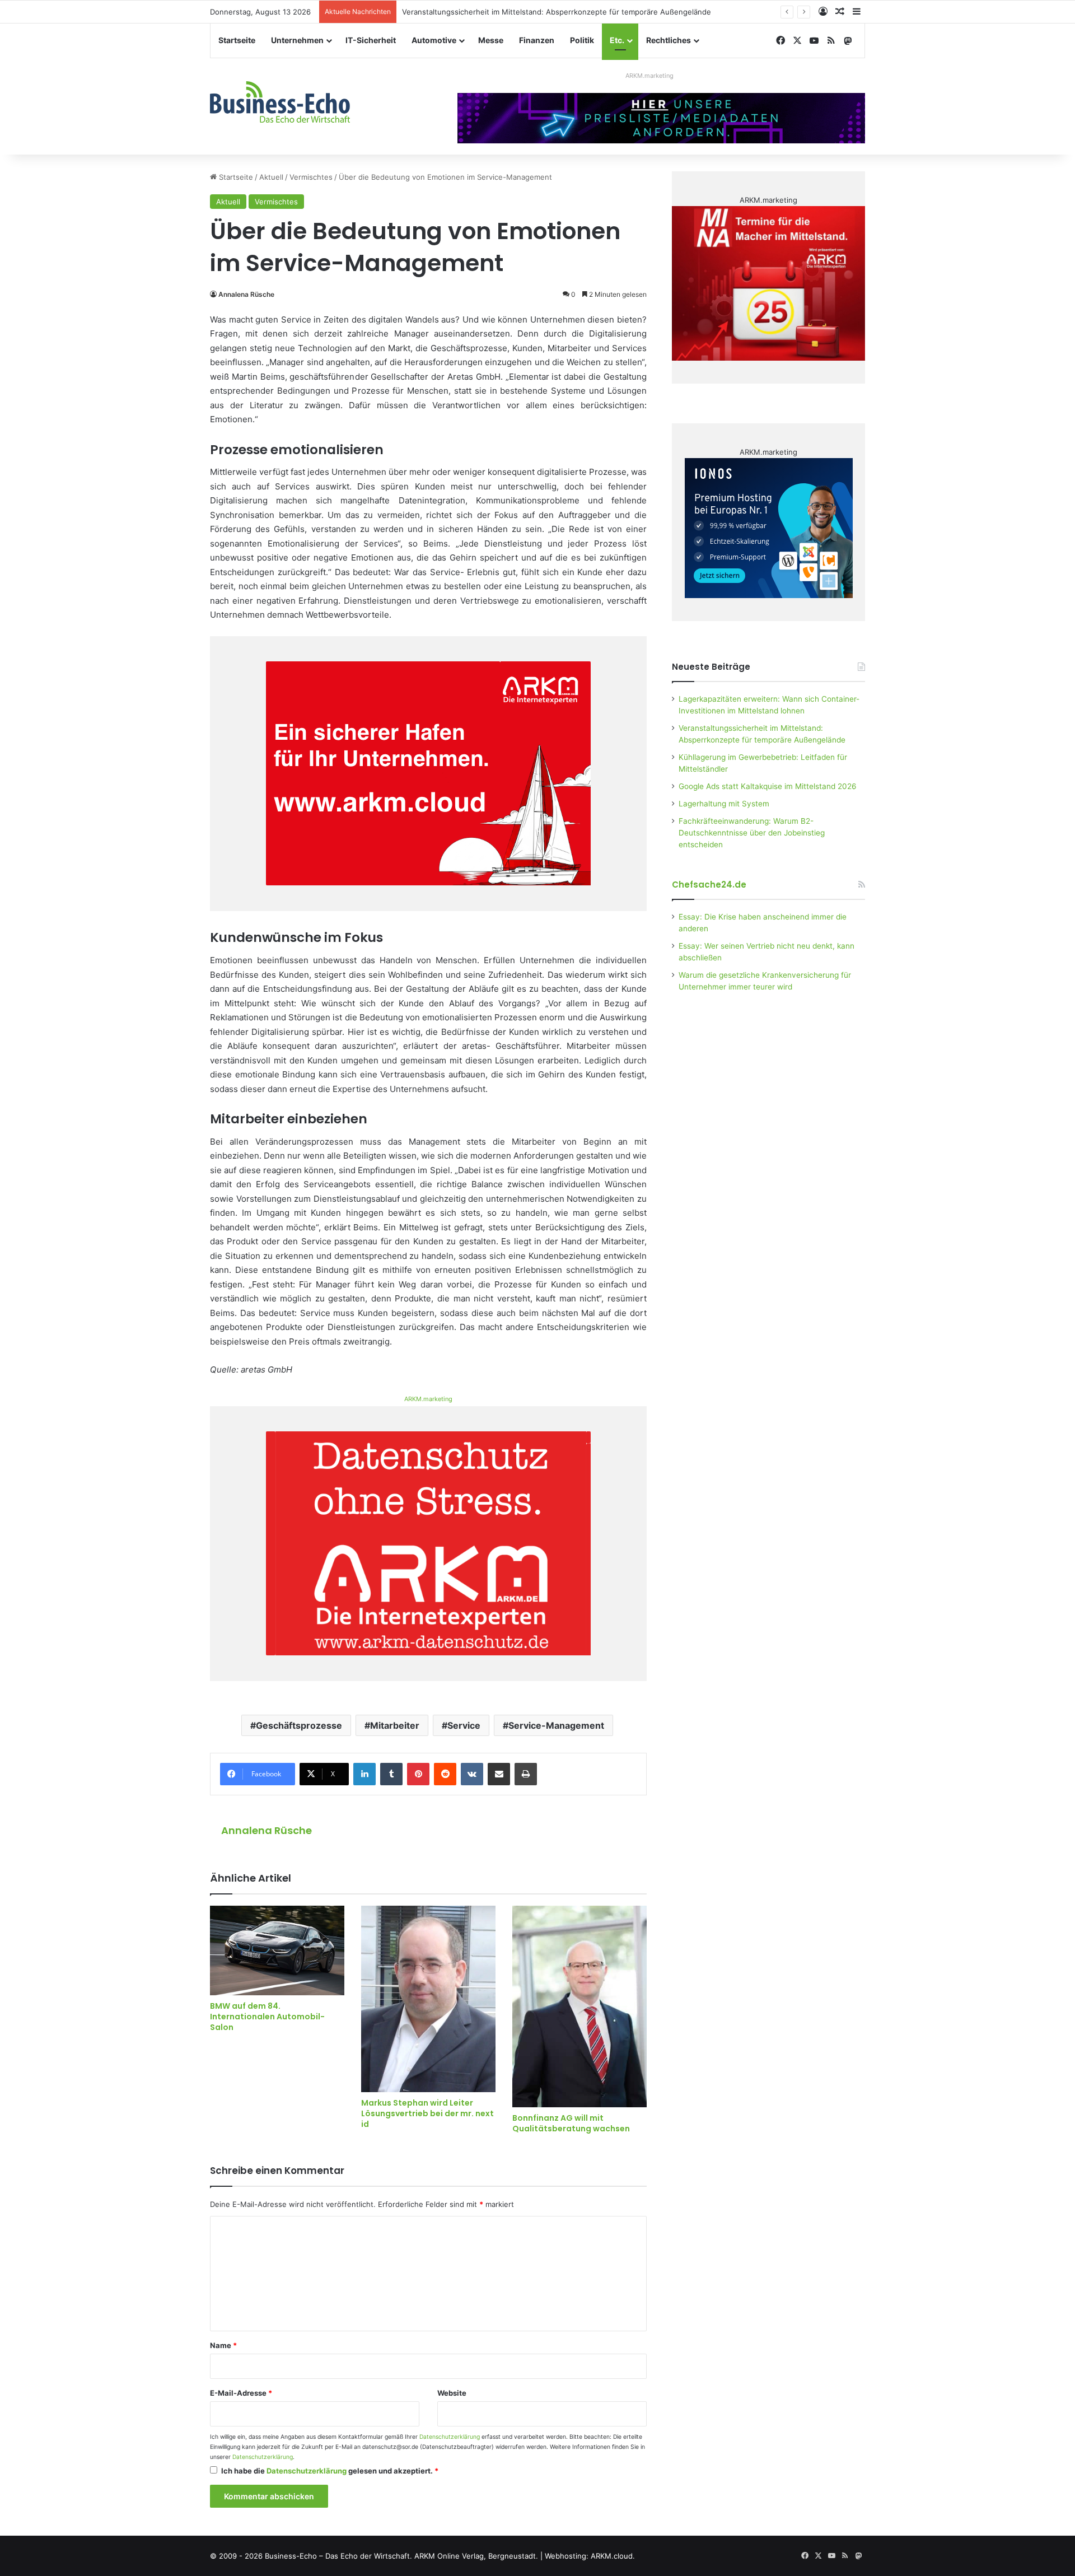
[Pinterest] (418, 1774)
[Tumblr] (391, 1774)
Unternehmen (297, 40)
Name (223, 2345)
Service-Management (556, 1725)
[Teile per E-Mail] (499, 1774)
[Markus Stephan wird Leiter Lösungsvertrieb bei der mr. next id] (428, 1999)
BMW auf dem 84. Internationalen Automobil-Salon (267, 2017)
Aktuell (271, 177)
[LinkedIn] (364, 1774)
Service (464, 1725)
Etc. (617, 40)
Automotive (434, 40)
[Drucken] (526, 1774)
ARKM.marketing (649, 76)
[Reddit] (445, 1774)
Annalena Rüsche (246, 294)
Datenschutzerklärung (450, 2437)
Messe (491, 40)
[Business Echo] (280, 102)
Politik (582, 40)
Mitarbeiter (395, 1725)
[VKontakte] (472, 1774)
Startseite (237, 40)
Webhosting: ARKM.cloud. (590, 2556)
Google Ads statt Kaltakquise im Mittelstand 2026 (768, 786)
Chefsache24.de (709, 885)
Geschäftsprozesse (299, 1725)
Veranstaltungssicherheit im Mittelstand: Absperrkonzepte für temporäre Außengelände (557, 12)
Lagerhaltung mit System (724, 804)
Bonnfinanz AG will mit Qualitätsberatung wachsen (571, 2123)
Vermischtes (311, 177)
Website (452, 2393)
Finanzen (537, 40)
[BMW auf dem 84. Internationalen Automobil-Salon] (277, 1950)
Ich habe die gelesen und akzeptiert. (330, 2471)
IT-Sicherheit (371, 40)
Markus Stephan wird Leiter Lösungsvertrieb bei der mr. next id (427, 2113)
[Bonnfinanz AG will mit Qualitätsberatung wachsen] (579, 2006)
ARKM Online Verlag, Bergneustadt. (476, 2556)
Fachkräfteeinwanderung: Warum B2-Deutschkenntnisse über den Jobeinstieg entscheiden (752, 833)
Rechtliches (669, 40)
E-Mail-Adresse (241, 2393)
